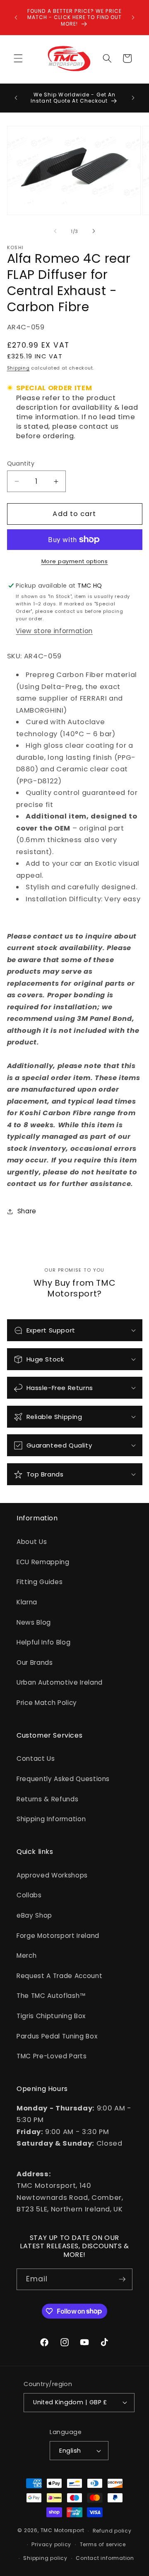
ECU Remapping (43, 1562)
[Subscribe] (122, 2279)
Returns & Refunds (47, 1799)
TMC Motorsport (62, 2531)
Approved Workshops (52, 1875)
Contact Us (36, 1759)
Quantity (21, 463)
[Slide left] (55, 231)
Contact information (105, 2558)
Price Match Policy (47, 1703)
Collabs (29, 1895)
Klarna (27, 1602)
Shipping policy (45, 2558)
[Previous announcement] (16, 17)
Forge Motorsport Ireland (58, 1936)
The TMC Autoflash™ (51, 1996)
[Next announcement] (133, 17)
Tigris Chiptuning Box (51, 2016)
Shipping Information (51, 1819)
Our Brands (35, 1663)
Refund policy (112, 2531)
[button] (18, 58)
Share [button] (27, 1211)
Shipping (18, 368)
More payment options (75, 561)
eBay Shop (34, 1915)
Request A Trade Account (59, 1976)
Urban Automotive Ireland (60, 1682)
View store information (54, 631)
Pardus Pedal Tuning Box (57, 2036)
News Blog (34, 1622)
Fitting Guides (40, 1582)
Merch (26, 1955)
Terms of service (103, 2544)
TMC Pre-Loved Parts (52, 2056)
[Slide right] (94, 231)
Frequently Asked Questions (63, 1779)
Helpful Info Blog (43, 1642)
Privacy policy (51, 2544)
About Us (32, 1542)
